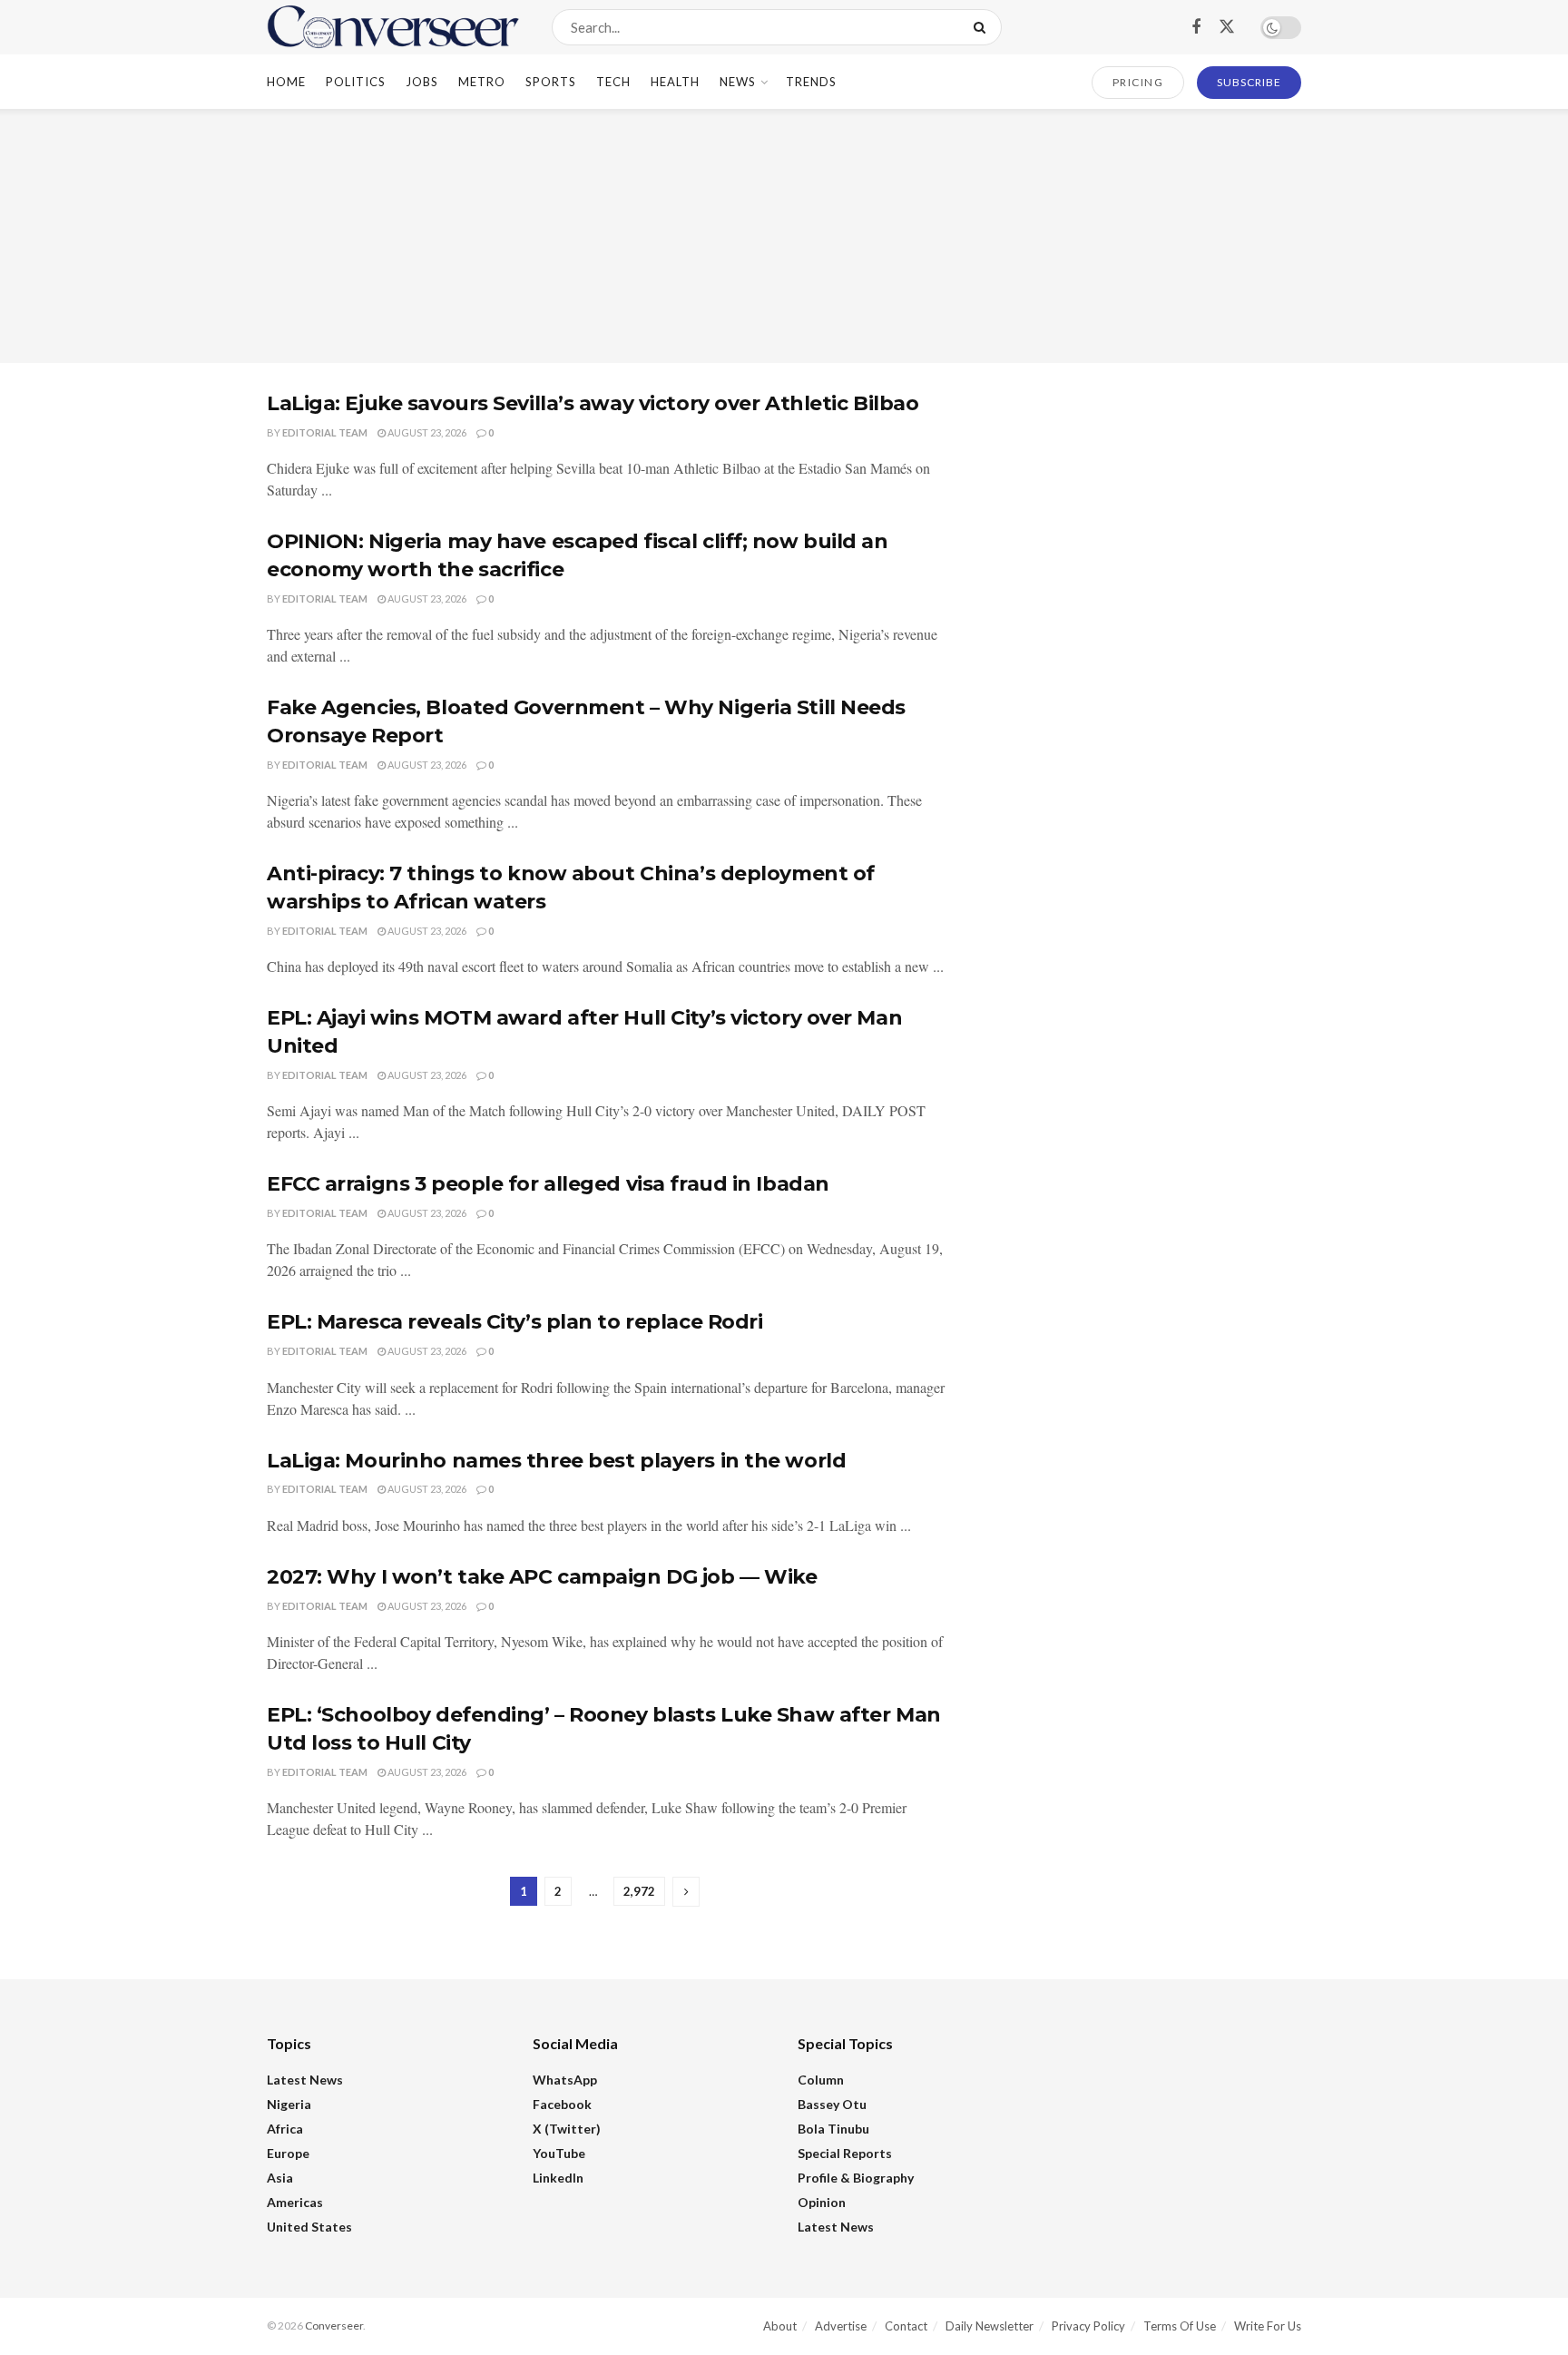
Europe (288, 2153)
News (738, 82)
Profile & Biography (856, 2178)
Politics (356, 82)
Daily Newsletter (990, 2326)
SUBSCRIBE (1249, 82)
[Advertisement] (784, 236)
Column (821, 2080)
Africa (285, 2129)
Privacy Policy (1088, 2326)
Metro (482, 82)
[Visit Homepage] (393, 27)
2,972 (639, 1891)
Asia (280, 2178)
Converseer (334, 2326)
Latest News (305, 2080)
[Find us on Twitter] (1227, 27)
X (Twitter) (567, 2129)
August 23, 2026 (426, 432)
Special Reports (845, 2153)
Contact (906, 2326)
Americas (295, 2202)
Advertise (841, 2326)
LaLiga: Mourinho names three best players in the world (556, 1461)
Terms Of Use (1180, 2326)
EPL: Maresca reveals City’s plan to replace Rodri (514, 1322)
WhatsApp (565, 2080)
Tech (613, 82)
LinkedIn (558, 2178)
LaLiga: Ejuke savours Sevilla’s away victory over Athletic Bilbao (593, 403)
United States (309, 2227)
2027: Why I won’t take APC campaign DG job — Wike (542, 1577)
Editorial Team (325, 432)
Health (675, 82)
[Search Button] (983, 27)
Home (286, 82)
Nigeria (289, 2104)
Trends (811, 82)
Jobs (422, 82)
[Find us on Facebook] (1196, 28)
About (780, 2326)
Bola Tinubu (833, 2129)
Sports (551, 82)
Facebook (562, 2104)
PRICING (1138, 82)
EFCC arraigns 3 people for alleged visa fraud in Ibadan (548, 1184)
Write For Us (1268, 2326)
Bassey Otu (832, 2104)
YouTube (559, 2153)
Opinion (822, 2202)
